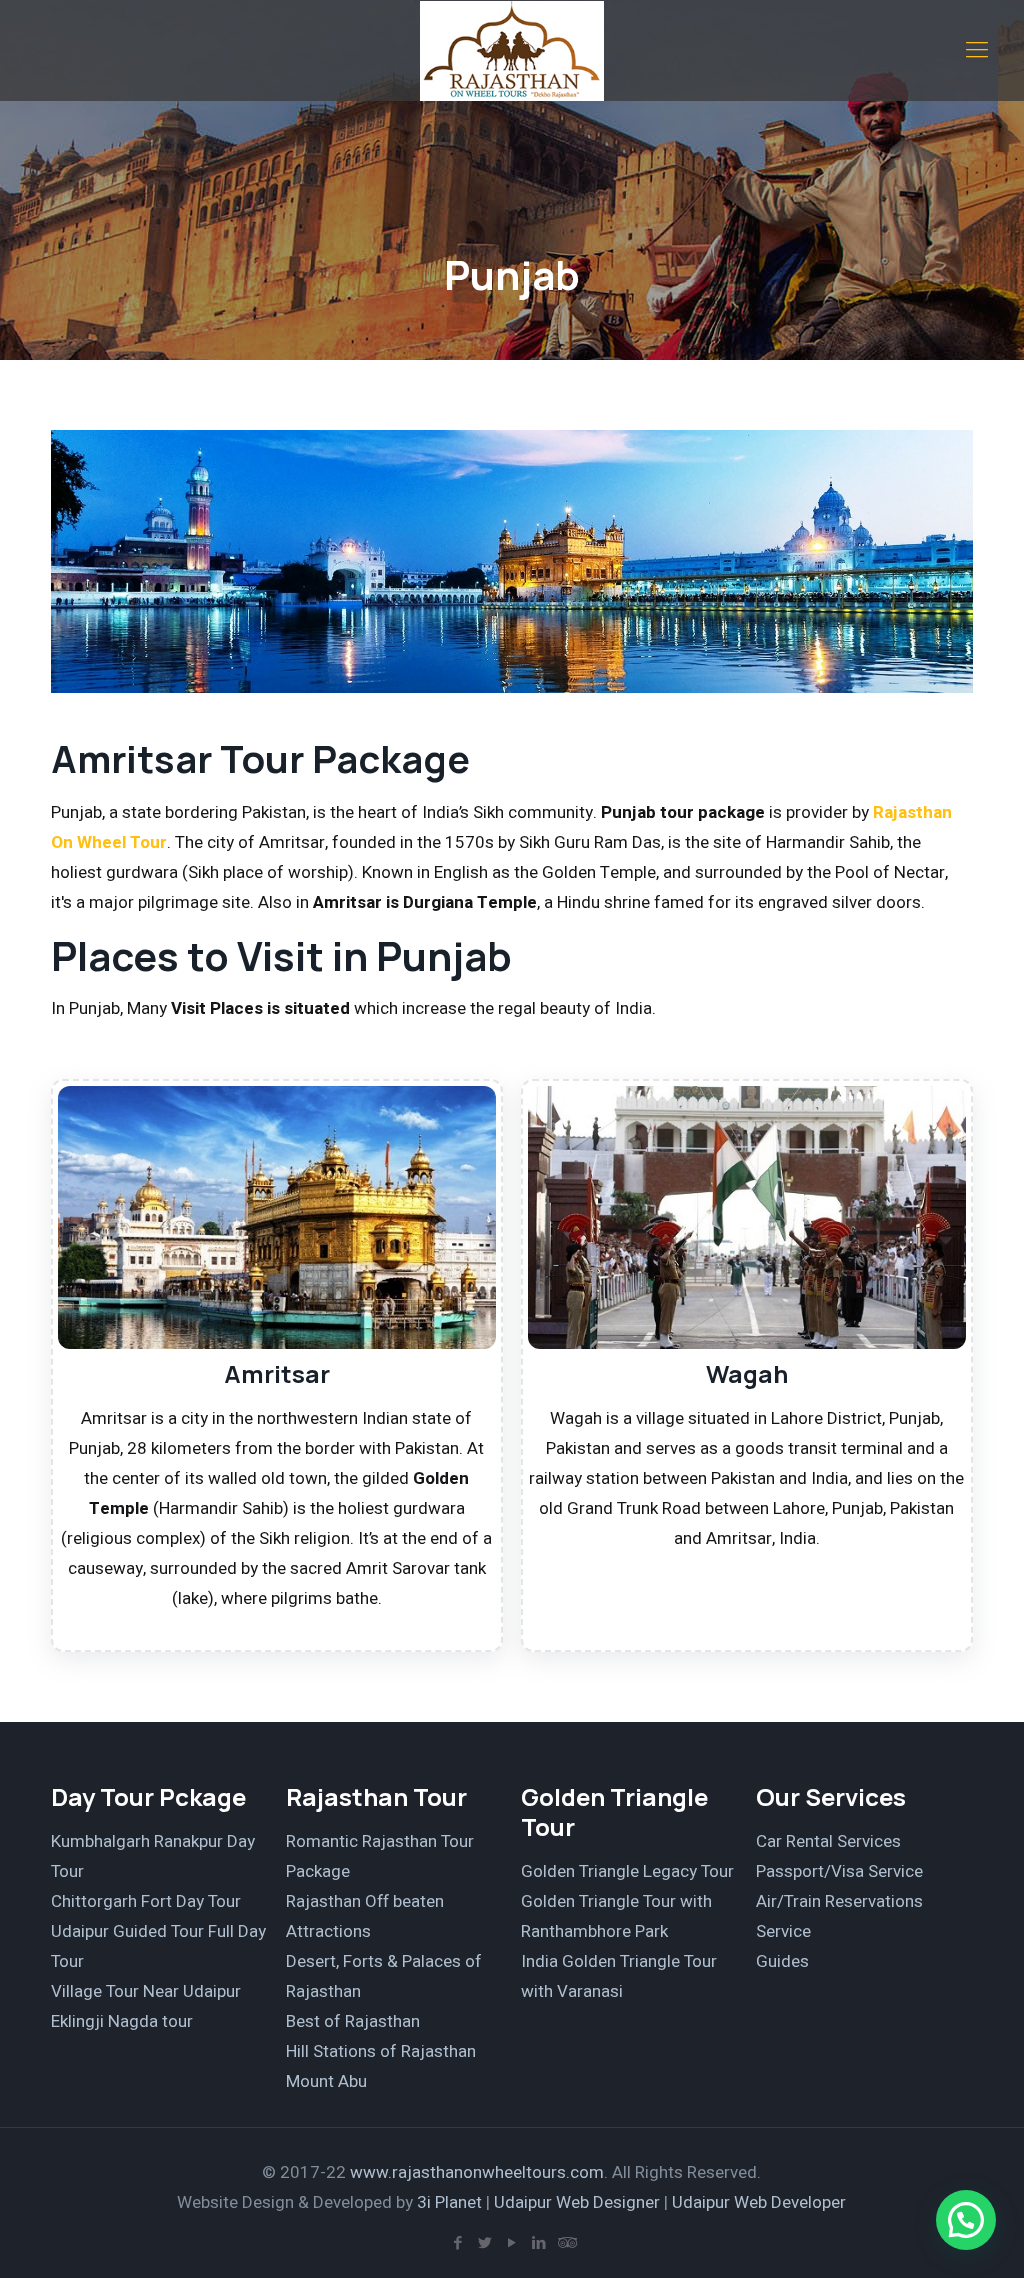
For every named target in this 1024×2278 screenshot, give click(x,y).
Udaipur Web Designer (577, 2202)
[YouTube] (511, 2243)
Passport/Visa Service (839, 1871)
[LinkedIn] (538, 2243)
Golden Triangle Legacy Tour (627, 1871)
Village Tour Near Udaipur (146, 1991)
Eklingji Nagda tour (122, 2021)
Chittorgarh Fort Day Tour (146, 1901)
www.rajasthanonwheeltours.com (477, 2172)
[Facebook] (457, 2243)
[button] (966, 2220)
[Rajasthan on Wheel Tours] (512, 50)
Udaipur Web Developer (759, 2202)
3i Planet (451, 2202)
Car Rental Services (828, 1841)
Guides (782, 1961)
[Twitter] (484, 2243)
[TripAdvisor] (565, 2243)
